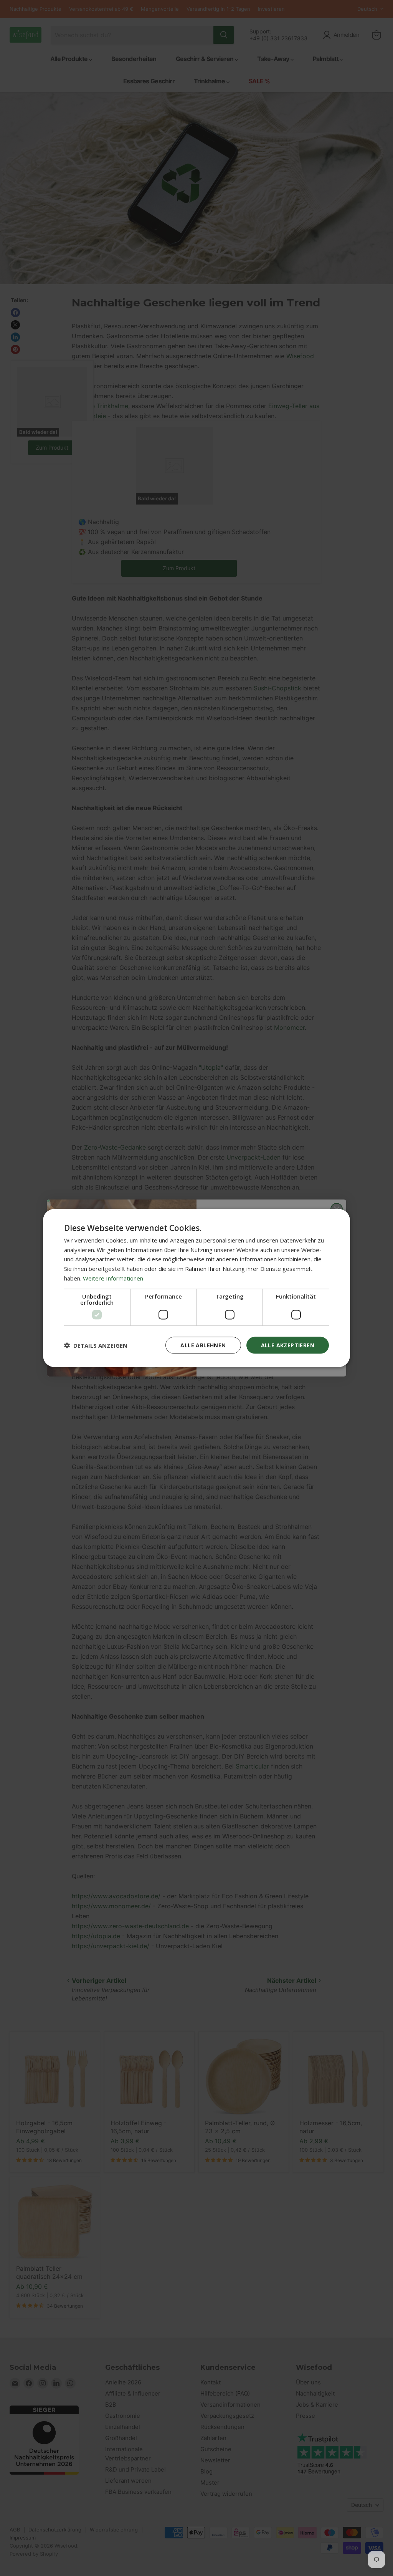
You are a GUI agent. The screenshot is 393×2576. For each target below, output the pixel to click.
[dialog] (196, 1288)
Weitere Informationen (113, 1278)
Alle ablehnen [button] (203, 1345)
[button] (96, 1345)
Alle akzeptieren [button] (288, 1345)
